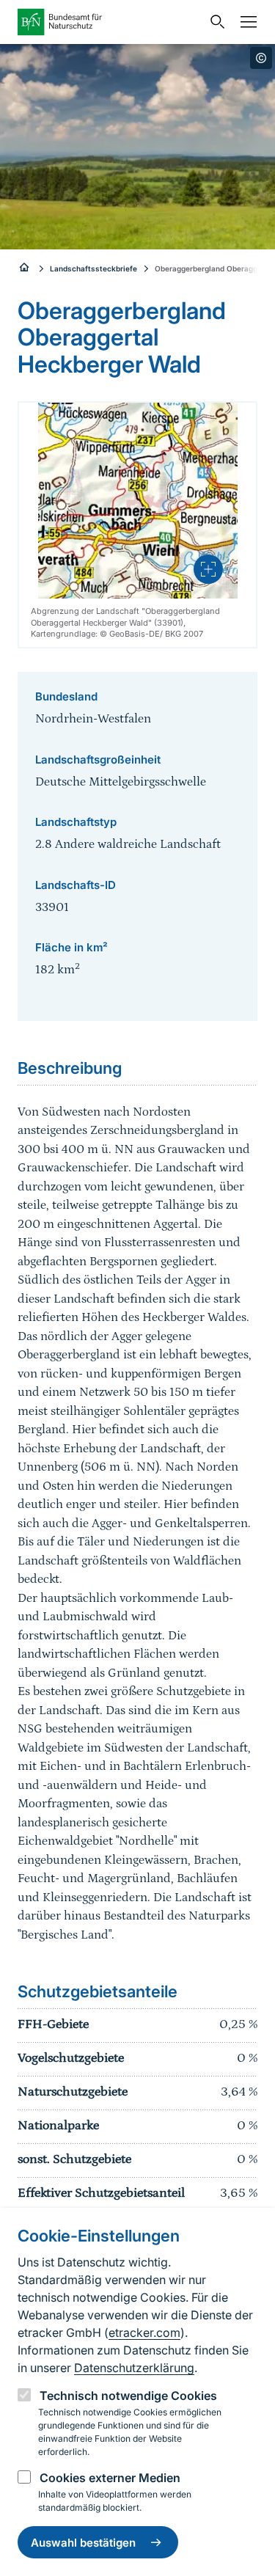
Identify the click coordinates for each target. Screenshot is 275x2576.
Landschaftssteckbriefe (93, 268)
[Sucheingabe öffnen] (214, 22)
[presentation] (208, 569)
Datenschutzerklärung (134, 2368)
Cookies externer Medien (110, 2478)
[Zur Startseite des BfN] (110, 22)
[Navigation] (245, 22)
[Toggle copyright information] (261, 58)
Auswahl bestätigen (83, 2543)
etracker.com (144, 2332)
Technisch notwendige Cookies (128, 2396)
